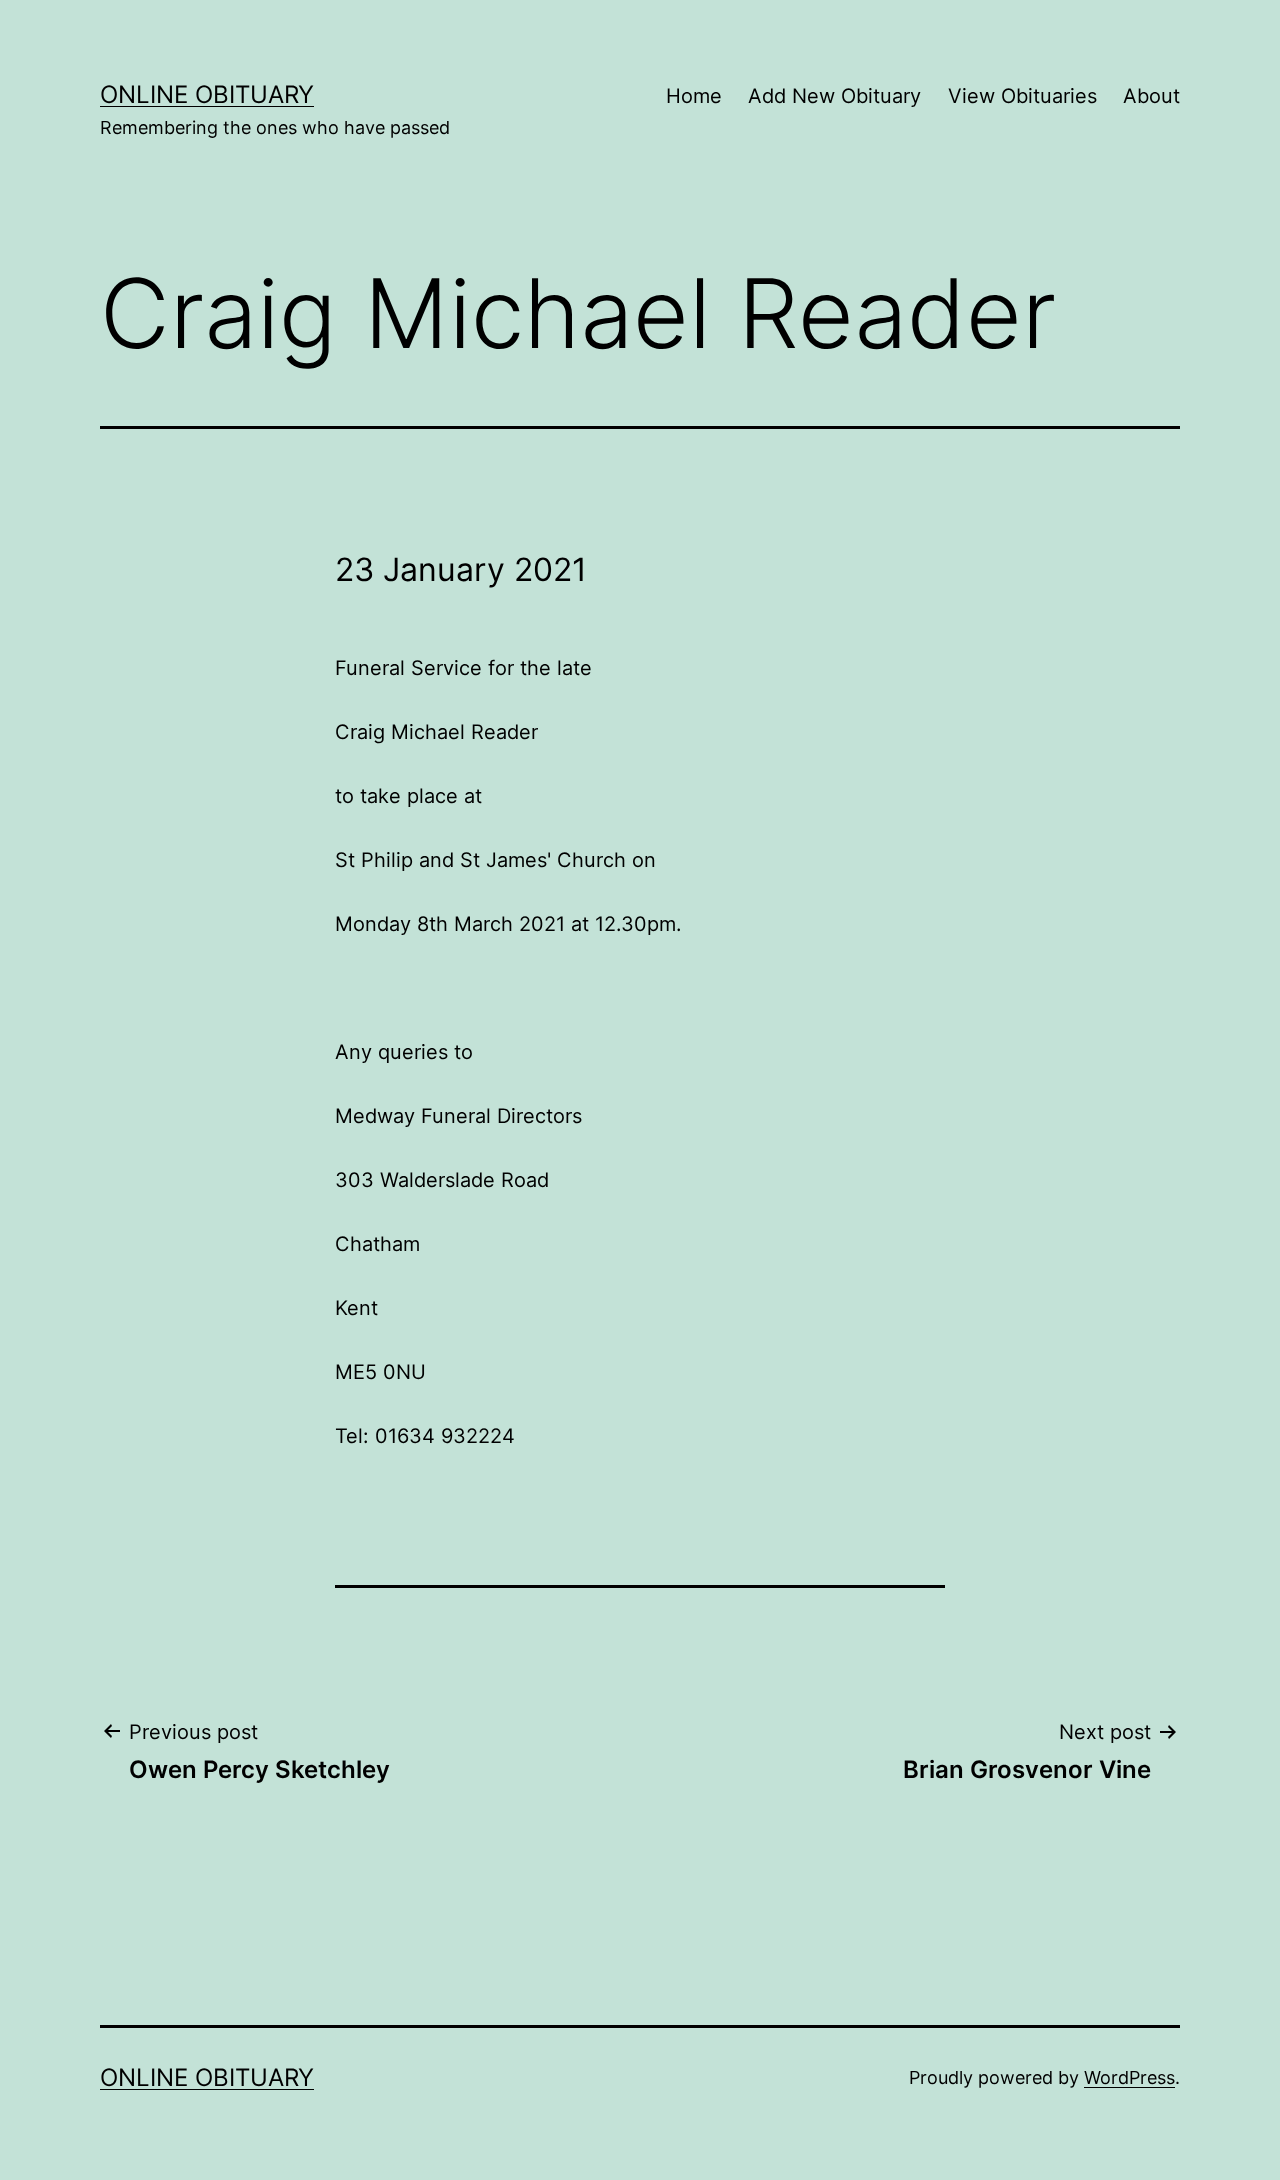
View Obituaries (1022, 96)
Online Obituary (207, 94)
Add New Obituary (834, 96)
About (1151, 96)
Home (694, 96)
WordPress (1129, 2077)
